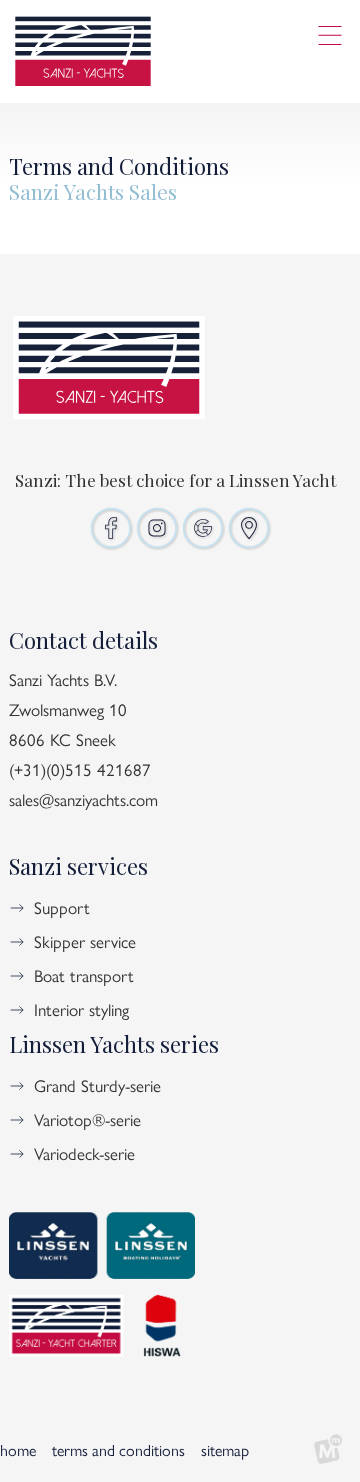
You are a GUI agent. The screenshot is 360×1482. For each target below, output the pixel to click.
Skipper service (85, 941)
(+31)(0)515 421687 (80, 769)
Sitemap (225, 1449)
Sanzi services (78, 866)
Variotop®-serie (87, 1119)
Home (18, 1449)
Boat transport (84, 975)
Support (62, 907)
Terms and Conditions (118, 1449)
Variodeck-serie (84, 1153)
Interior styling (81, 1009)
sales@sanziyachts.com (83, 799)
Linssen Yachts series (114, 1044)
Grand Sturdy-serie (97, 1085)
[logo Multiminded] (328, 1450)
